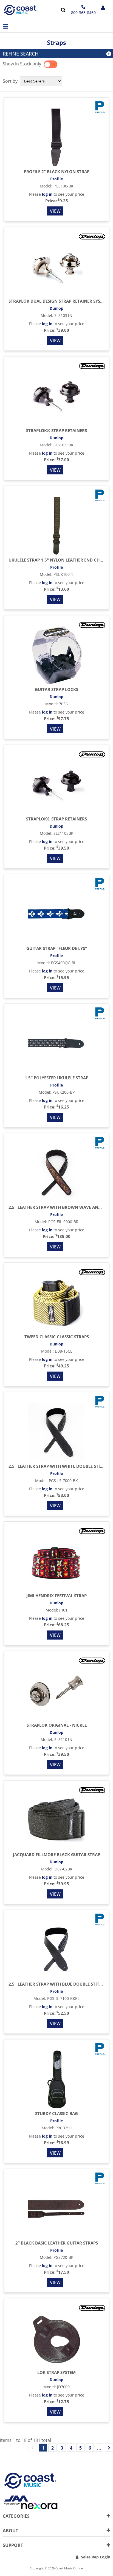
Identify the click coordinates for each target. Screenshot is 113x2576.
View (55, 211)
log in (47, 194)
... (99, 2448)
